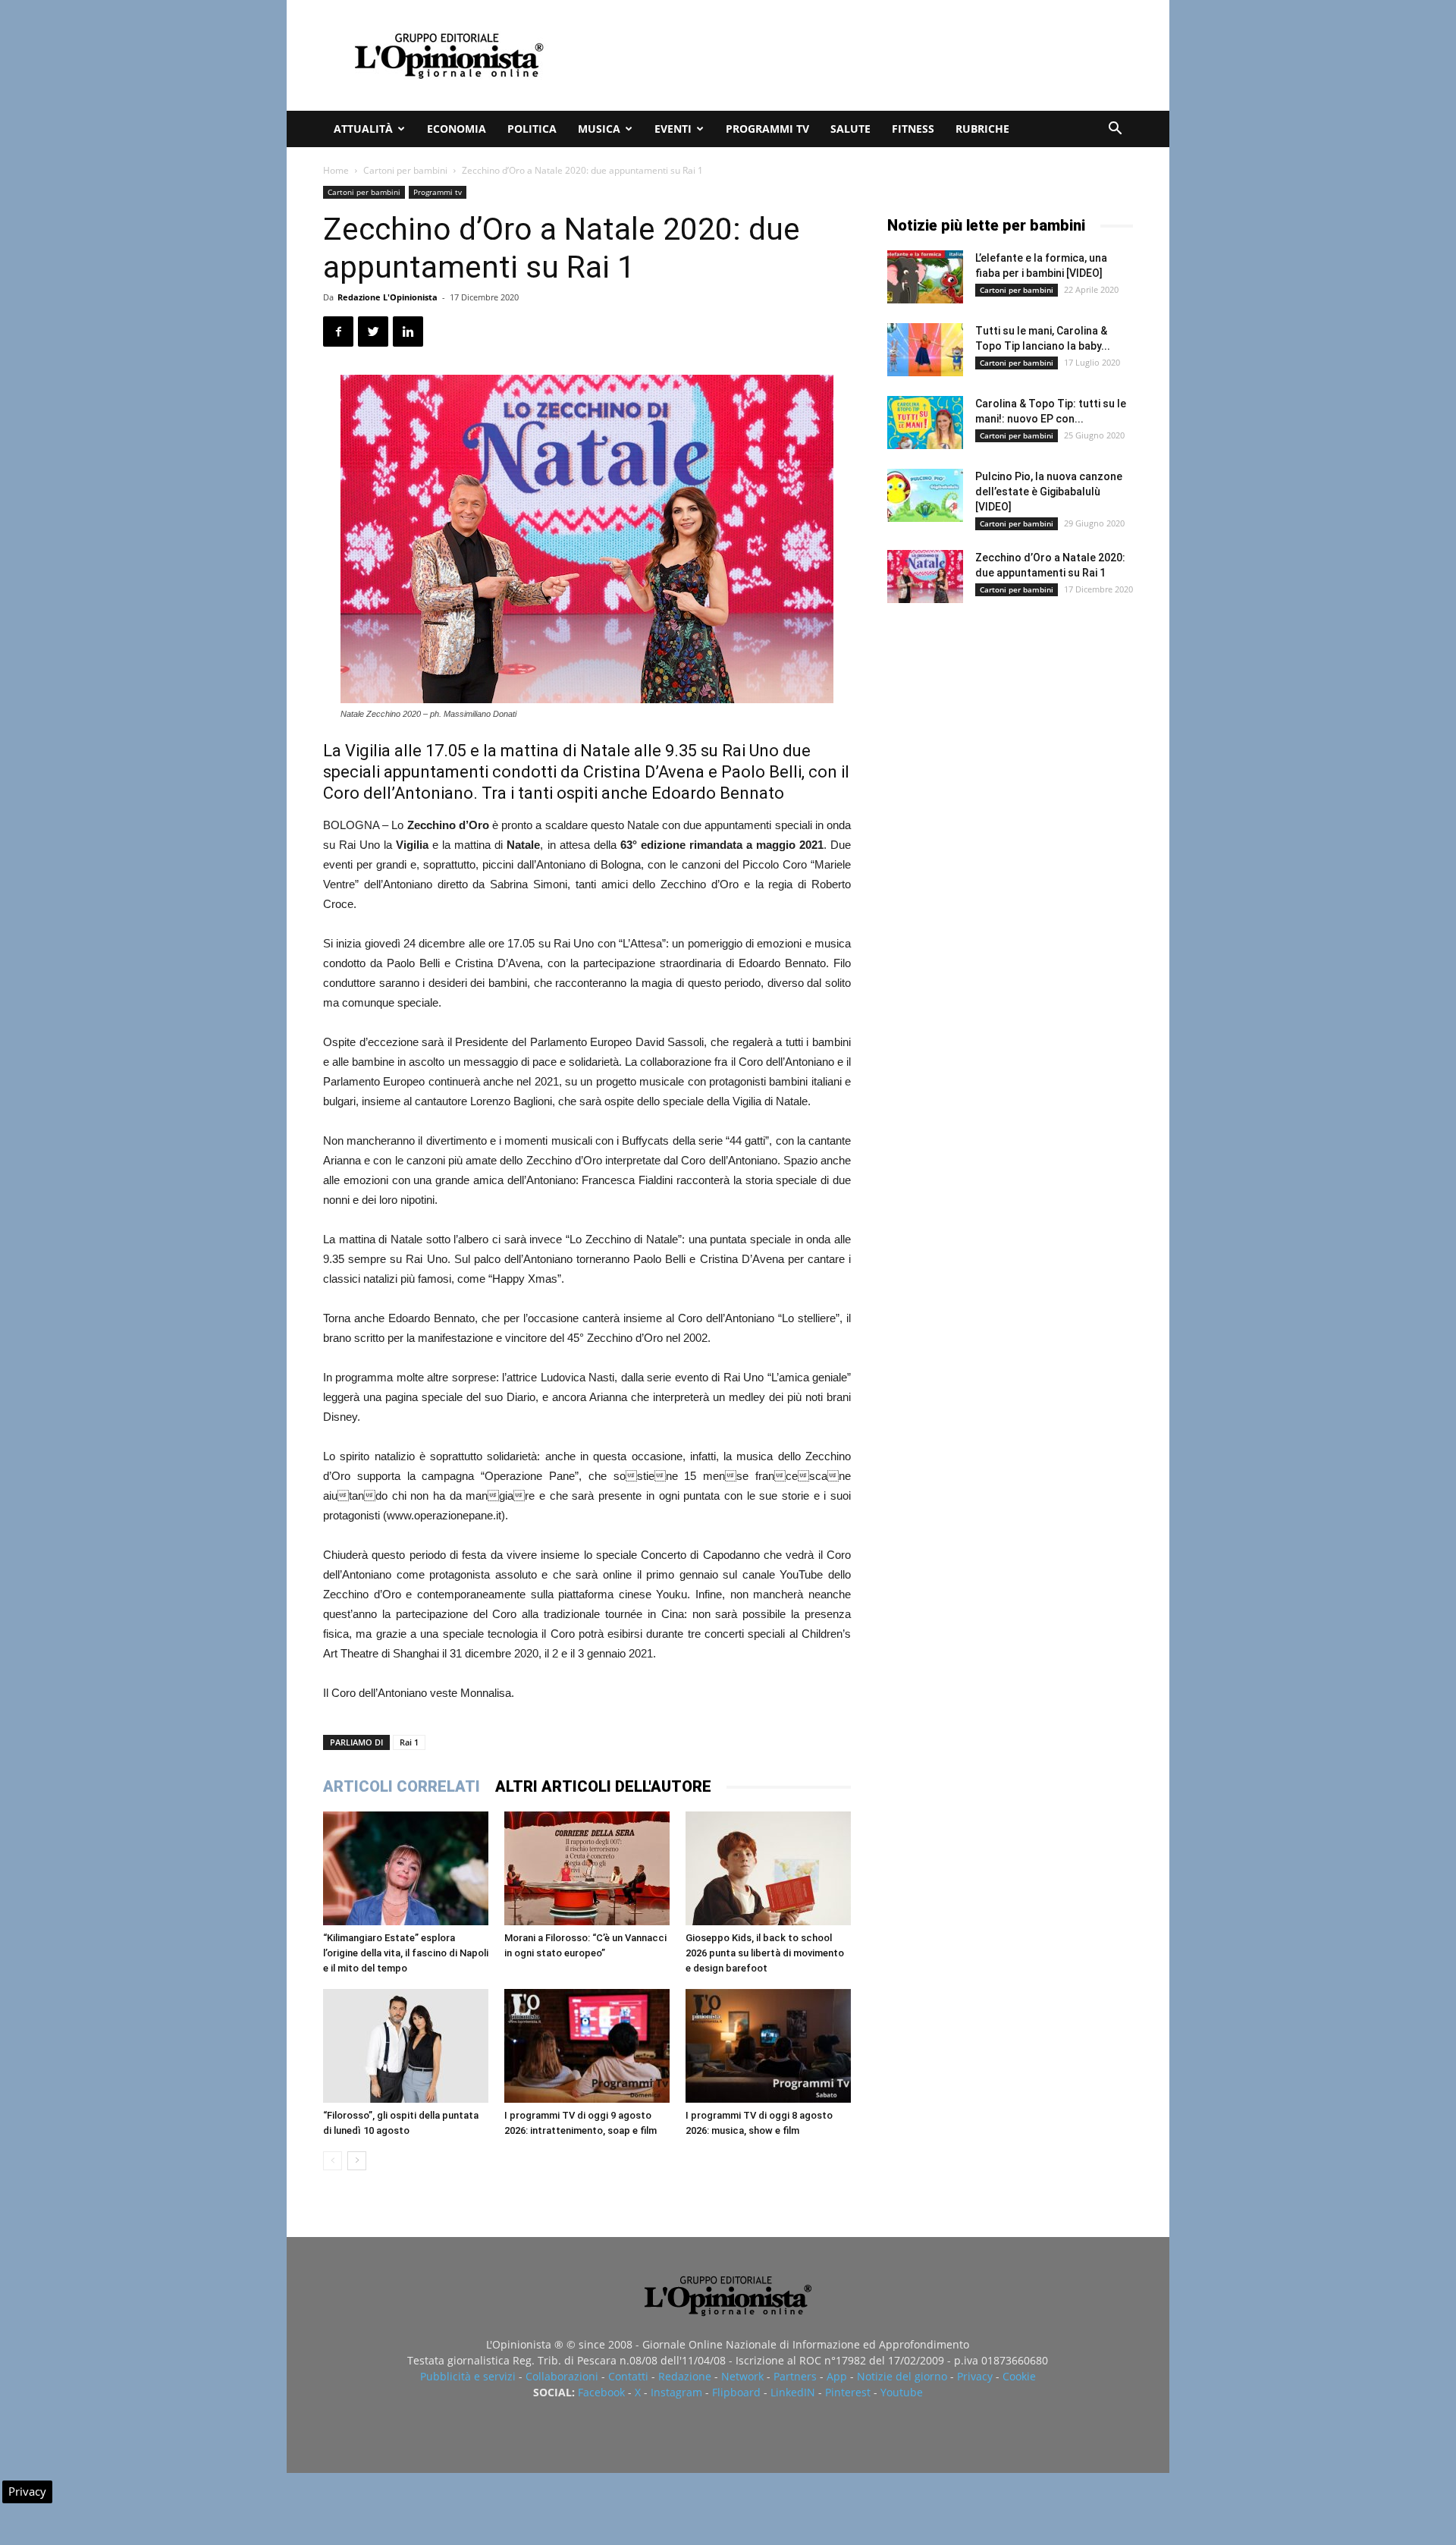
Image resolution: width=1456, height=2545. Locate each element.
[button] (1115, 130)
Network (742, 2376)
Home (336, 170)
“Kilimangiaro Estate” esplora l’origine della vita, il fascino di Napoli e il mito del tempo (406, 1953)
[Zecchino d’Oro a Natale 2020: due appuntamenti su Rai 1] (925, 577)
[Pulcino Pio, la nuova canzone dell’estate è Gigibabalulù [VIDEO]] (925, 495)
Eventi (673, 129)
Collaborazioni (562, 2376)
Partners (795, 2376)
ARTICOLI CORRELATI (402, 1786)
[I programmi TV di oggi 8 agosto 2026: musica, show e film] (768, 2046)
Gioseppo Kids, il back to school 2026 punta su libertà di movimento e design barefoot (765, 1953)
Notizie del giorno (902, 2376)
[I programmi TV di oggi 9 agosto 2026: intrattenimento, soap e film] (587, 2046)
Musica (599, 129)
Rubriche (982, 129)
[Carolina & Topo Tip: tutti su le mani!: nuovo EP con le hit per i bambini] (925, 423)
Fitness (913, 129)
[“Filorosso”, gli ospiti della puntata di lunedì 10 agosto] (406, 2046)
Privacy (975, 2376)
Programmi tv (767, 129)
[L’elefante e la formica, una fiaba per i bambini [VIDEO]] (925, 277)
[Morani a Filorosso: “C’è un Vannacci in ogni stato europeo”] (587, 1868)
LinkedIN (793, 2392)
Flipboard (736, 2392)
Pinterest (848, 2392)
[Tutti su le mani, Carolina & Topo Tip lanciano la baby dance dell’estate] (925, 350)
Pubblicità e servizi (468, 2376)
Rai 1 (409, 1742)
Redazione (685, 2376)
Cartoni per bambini (405, 170)
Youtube (902, 2392)
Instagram (676, 2392)
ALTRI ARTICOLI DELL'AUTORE (603, 1786)
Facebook (601, 2392)
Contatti (628, 2376)
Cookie (1019, 2376)
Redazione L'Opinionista (388, 297)
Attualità (363, 129)
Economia (457, 129)
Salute (850, 129)
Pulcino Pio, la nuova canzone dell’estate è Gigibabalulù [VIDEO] (1049, 492)
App (837, 2376)
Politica (532, 129)
